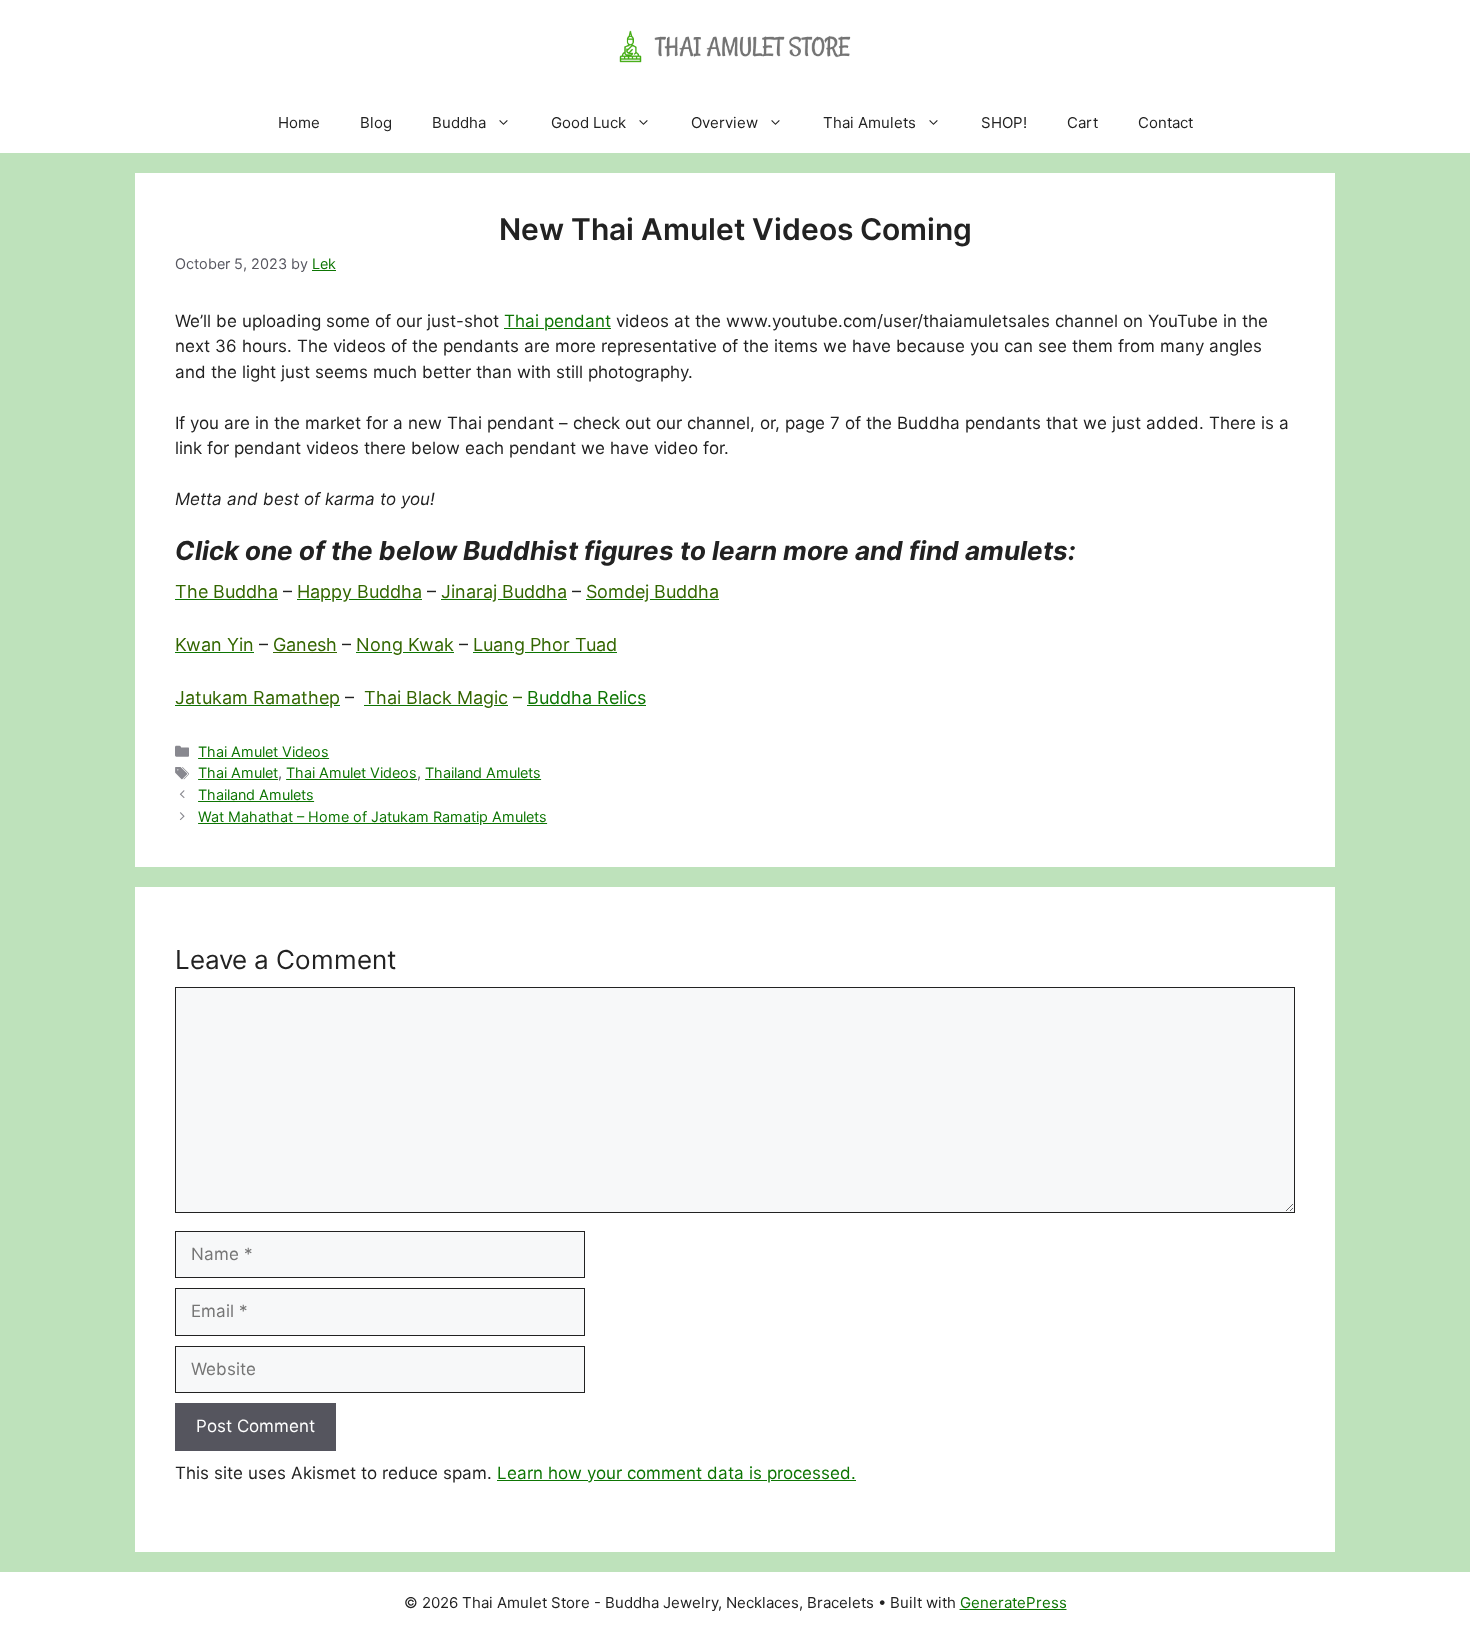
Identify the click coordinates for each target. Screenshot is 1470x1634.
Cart (1082, 122)
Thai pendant (557, 321)
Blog (376, 122)
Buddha (459, 122)
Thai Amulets (869, 122)
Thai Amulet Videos (263, 751)
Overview (724, 122)
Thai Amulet (238, 772)
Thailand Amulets (483, 772)
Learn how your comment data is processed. (676, 1473)
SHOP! (1004, 122)
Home (299, 122)
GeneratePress (1013, 1602)
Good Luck (588, 122)
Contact (1165, 122)
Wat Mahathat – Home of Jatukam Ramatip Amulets (372, 816)
